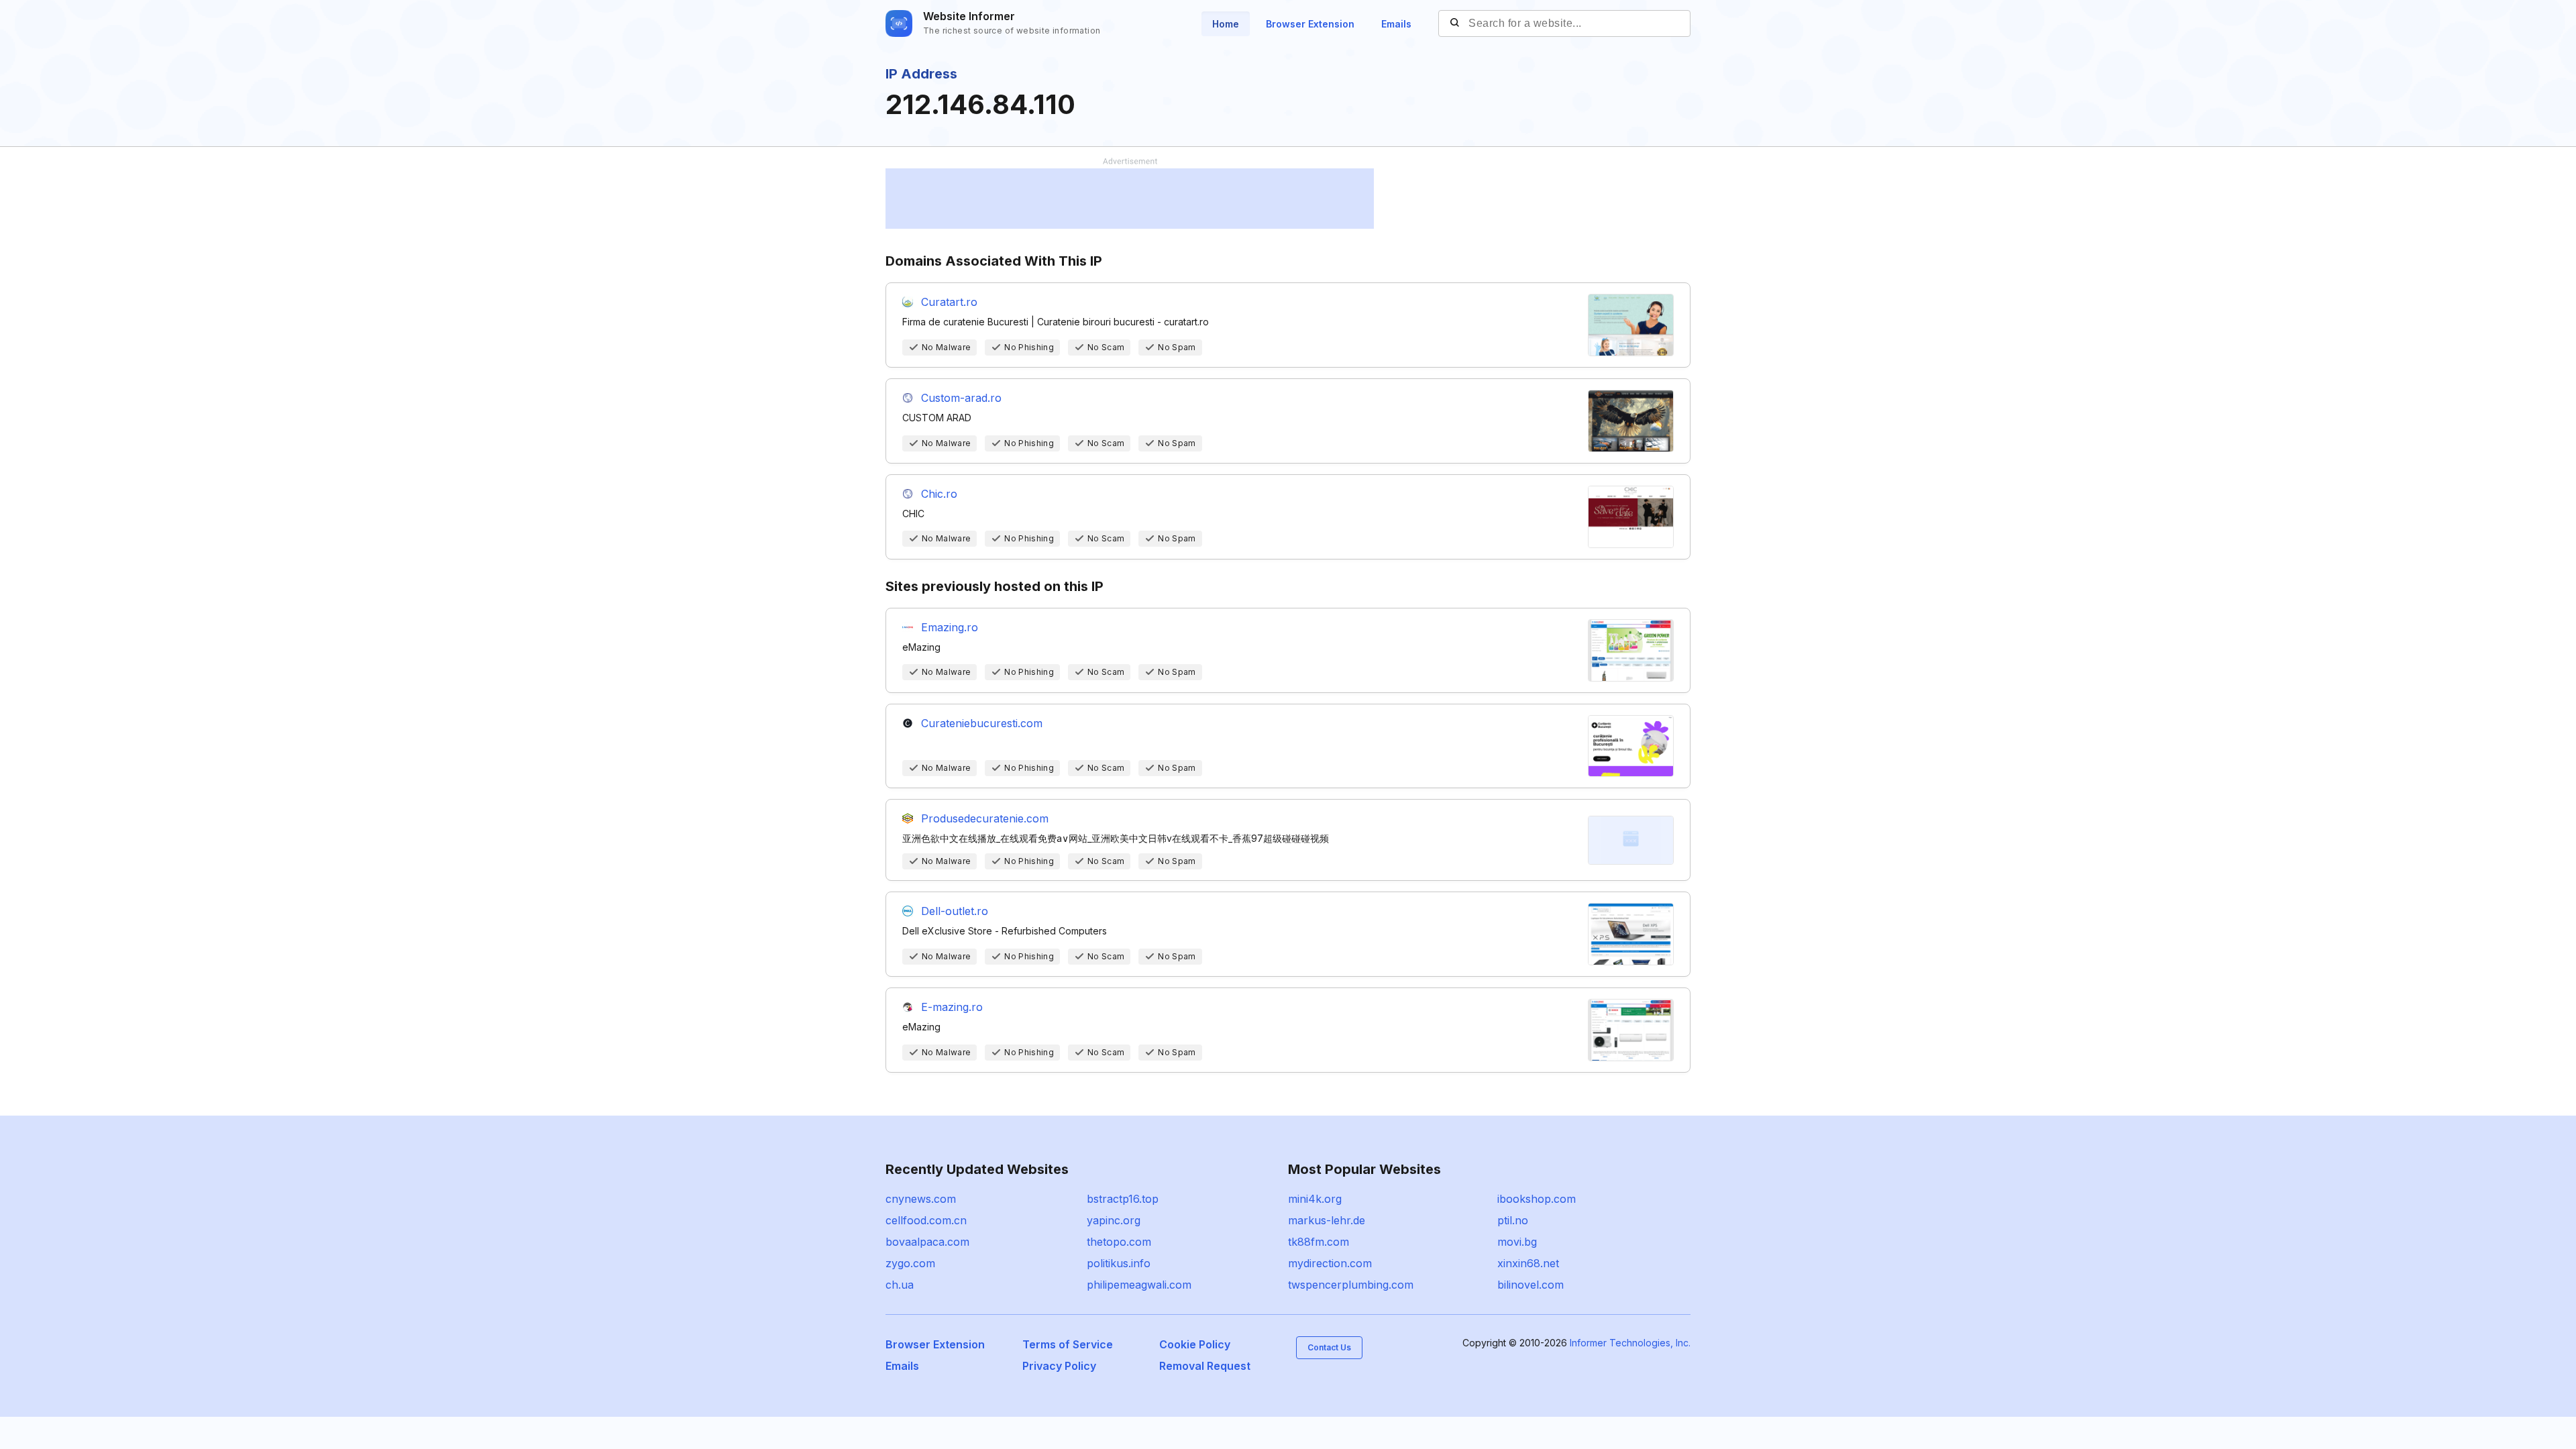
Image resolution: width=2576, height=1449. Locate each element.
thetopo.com (1119, 1242)
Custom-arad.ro (961, 398)
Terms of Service (1068, 1344)
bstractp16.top (1123, 1199)
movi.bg (1517, 1242)
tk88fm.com (1319, 1242)
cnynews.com (921, 1199)
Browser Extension (1310, 24)
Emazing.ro (950, 627)
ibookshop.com (1537, 1199)
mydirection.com (1330, 1263)
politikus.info (1119, 1263)
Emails (1396, 24)
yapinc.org (1114, 1220)
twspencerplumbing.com (1351, 1285)
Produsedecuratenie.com (985, 818)
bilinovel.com (1531, 1285)
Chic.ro (939, 494)
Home (1226, 24)
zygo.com (910, 1263)
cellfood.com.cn (926, 1220)
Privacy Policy (1059, 1366)
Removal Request (1205, 1366)
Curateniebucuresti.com (982, 723)
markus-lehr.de (1327, 1220)
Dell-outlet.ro (955, 911)
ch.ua (900, 1285)
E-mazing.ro (952, 1007)
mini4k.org (1315, 1199)
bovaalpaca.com (927, 1242)
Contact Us (1329, 1347)
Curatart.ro (949, 302)
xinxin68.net (1528, 1263)
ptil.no (1513, 1220)
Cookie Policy (1195, 1344)
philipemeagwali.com (1139, 1285)
